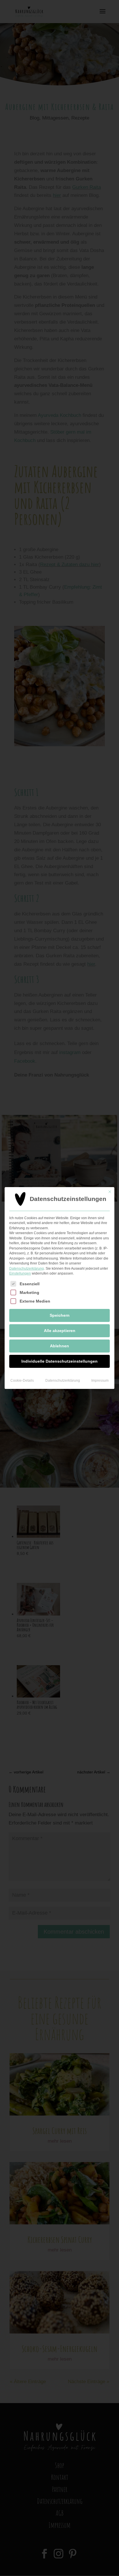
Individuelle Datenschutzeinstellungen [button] (59, 1361)
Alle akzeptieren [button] (60, 1331)
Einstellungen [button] (20, 1273)
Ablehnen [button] (59, 1346)
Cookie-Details (22, 1381)
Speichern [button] (60, 1315)
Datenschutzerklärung (27, 1269)
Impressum (100, 1381)
